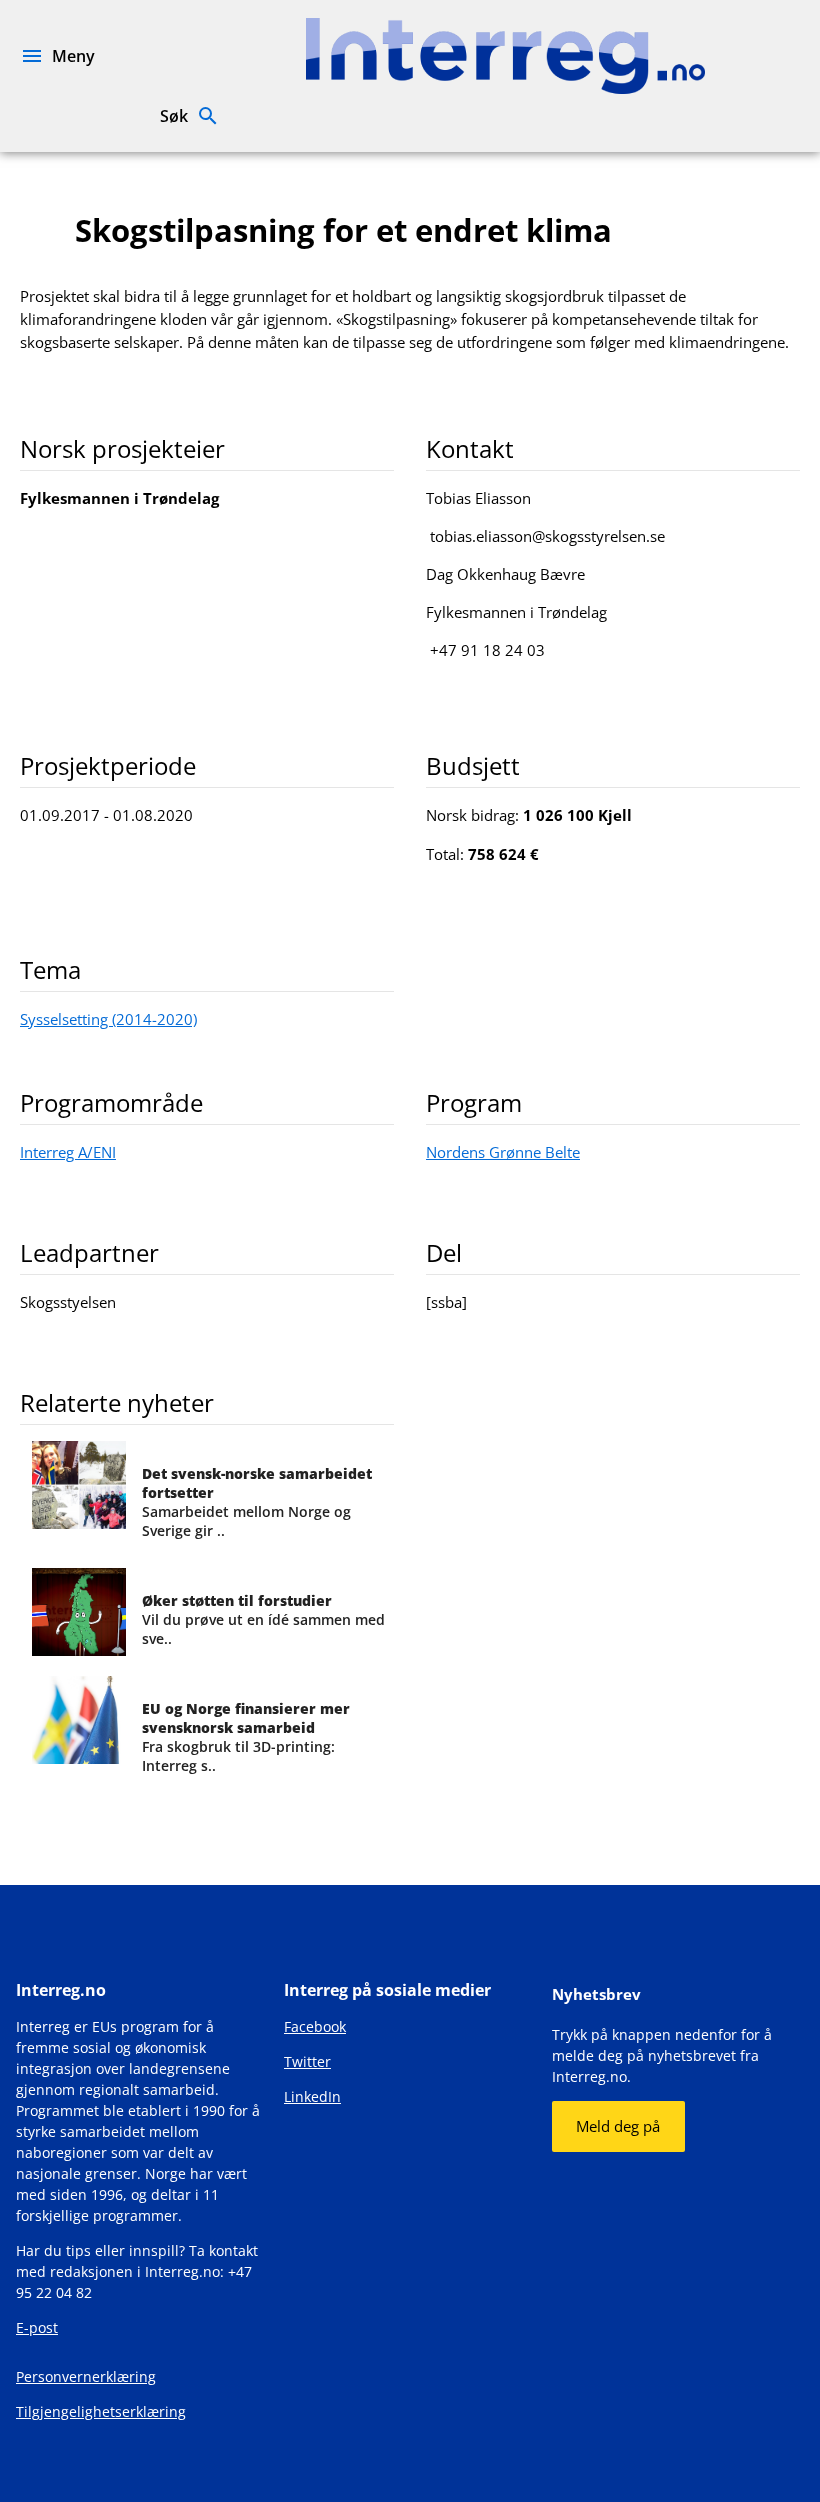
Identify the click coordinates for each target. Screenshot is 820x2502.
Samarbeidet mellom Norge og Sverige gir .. (257, 1502)
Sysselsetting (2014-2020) (108, 1019)
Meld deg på (618, 2126)
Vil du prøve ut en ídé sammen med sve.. (263, 1619)
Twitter (307, 2061)
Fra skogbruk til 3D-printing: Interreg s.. (246, 1737)
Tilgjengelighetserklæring (101, 2411)
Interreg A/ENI (68, 1152)
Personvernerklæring (86, 2376)
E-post (37, 2327)
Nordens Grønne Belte (503, 1152)
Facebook (315, 2026)
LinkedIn (312, 2096)
